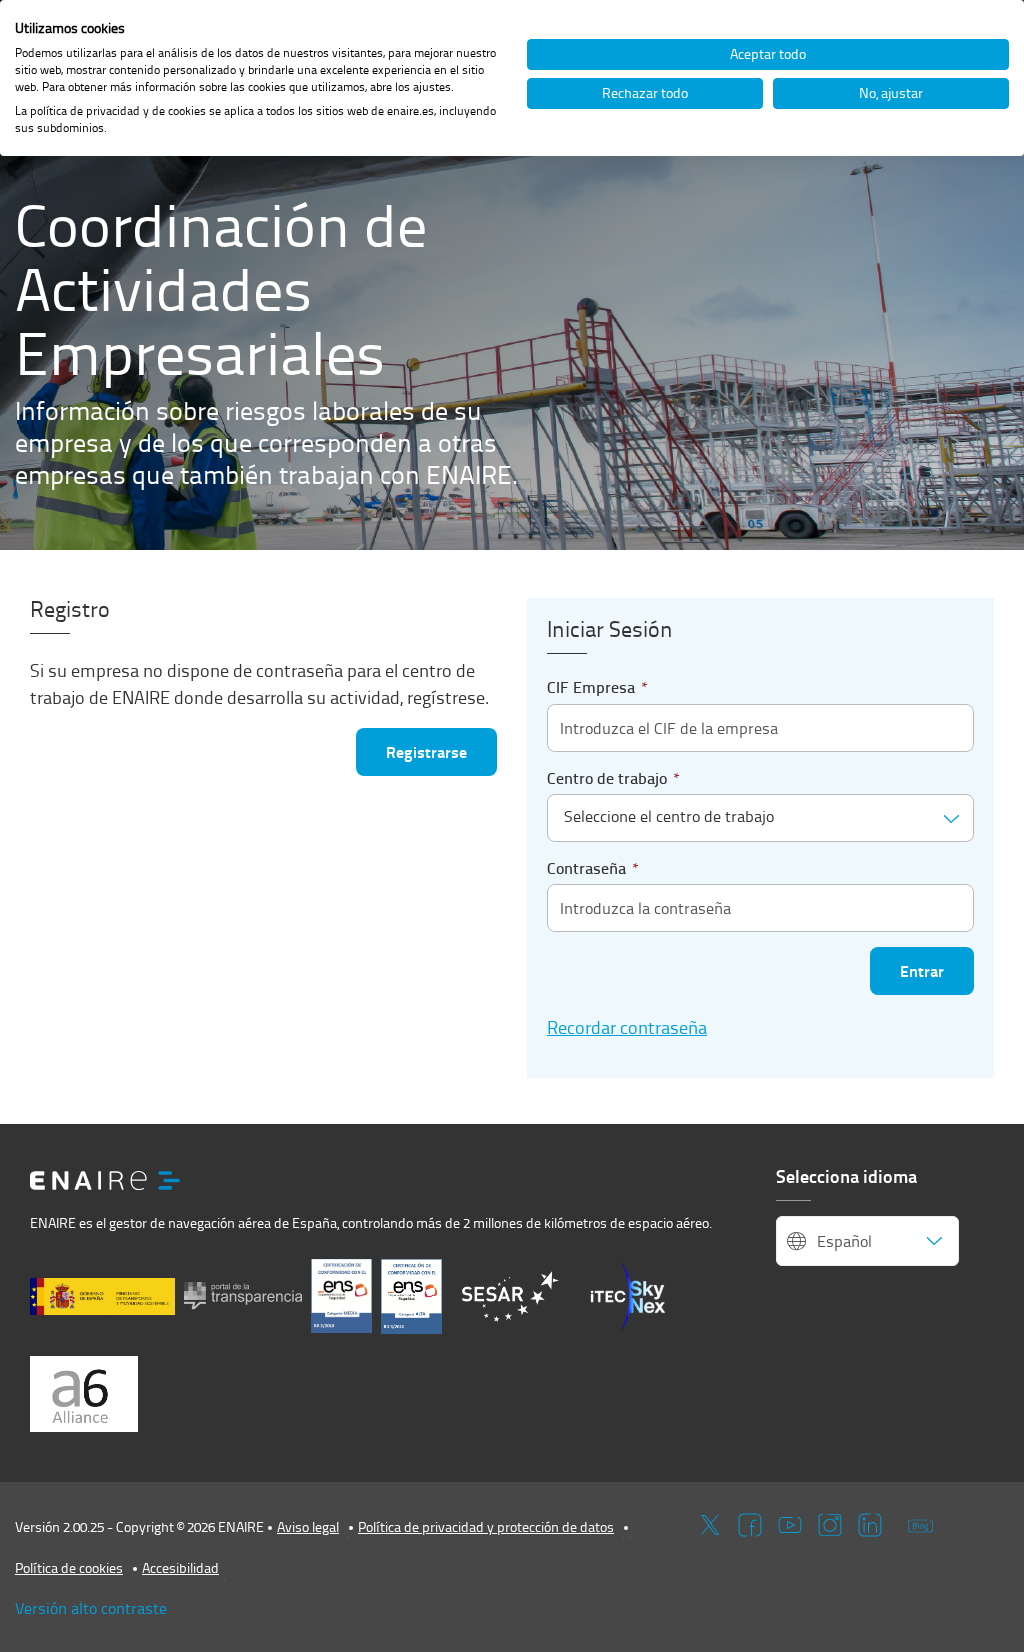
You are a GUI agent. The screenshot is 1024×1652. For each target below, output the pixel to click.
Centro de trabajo (613, 778)
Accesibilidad (180, 1567)
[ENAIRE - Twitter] (710, 1524)
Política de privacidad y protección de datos (486, 1526)
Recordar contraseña (627, 1026)
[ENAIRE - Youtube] (790, 1524)
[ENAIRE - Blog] (920, 1524)
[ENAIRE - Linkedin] (870, 1524)
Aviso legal (308, 1526)
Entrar (922, 970)
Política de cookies (69, 1567)
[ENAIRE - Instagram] (830, 1524)
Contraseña (593, 868)
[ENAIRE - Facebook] (750, 1524)
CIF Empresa (597, 687)
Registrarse (426, 751)
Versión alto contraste (91, 1608)
